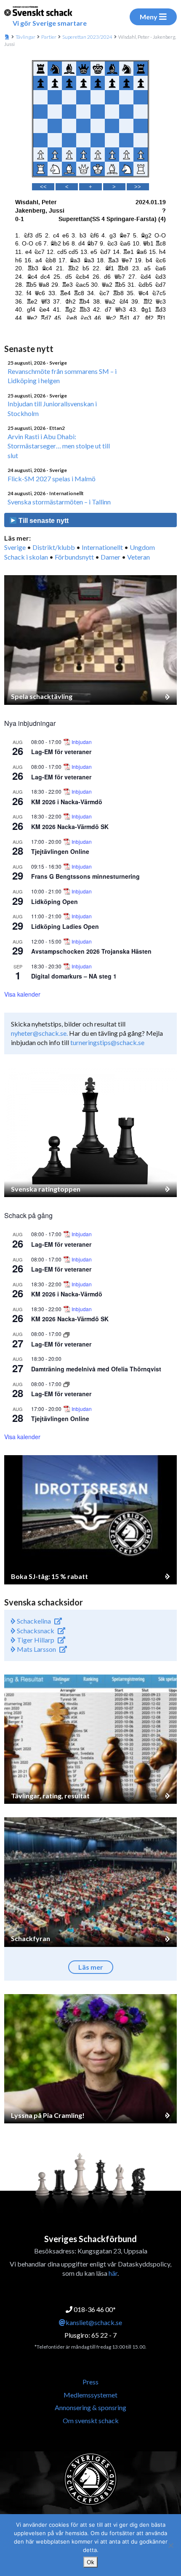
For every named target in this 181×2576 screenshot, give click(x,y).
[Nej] (170, 2545)
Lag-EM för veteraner (61, 752)
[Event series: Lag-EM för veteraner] (67, 1334)
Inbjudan (82, 742)
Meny (149, 17)
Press (90, 2382)
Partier (49, 37)
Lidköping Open (55, 901)
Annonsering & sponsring (90, 2407)
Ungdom (142, 547)
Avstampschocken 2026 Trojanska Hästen (91, 951)
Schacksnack (35, 1631)
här (113, 2273)
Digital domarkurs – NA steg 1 (74, 976)
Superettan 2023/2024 (87, 37)
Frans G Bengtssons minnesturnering (85, 876)
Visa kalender (22, 994)
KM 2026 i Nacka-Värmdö (67, 802)
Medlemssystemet (90, 2395)
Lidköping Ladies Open (65, 926)
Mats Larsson (36, 1649)
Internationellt (102, 547)
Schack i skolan (26, 557)
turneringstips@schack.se (107, 1042)
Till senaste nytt (43, 521)
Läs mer (91, 1967)
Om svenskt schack (91, 2420)
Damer (110, 557)
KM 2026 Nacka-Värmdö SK (70, 827)
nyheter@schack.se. (39, 1033)
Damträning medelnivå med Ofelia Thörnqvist (96, 1369)
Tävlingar (25, 37)
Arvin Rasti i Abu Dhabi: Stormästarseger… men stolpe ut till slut (59, 446)
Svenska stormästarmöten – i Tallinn (59, 502)
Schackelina (33, 1621)
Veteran (138, 557)
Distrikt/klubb (54, 547)
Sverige (15, 547)
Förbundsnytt (74, 557)
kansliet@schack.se (94, 2322)
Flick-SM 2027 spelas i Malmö (52, 479)
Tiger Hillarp (35, 1640)
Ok (90, 2562)
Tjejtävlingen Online (60, 851)
